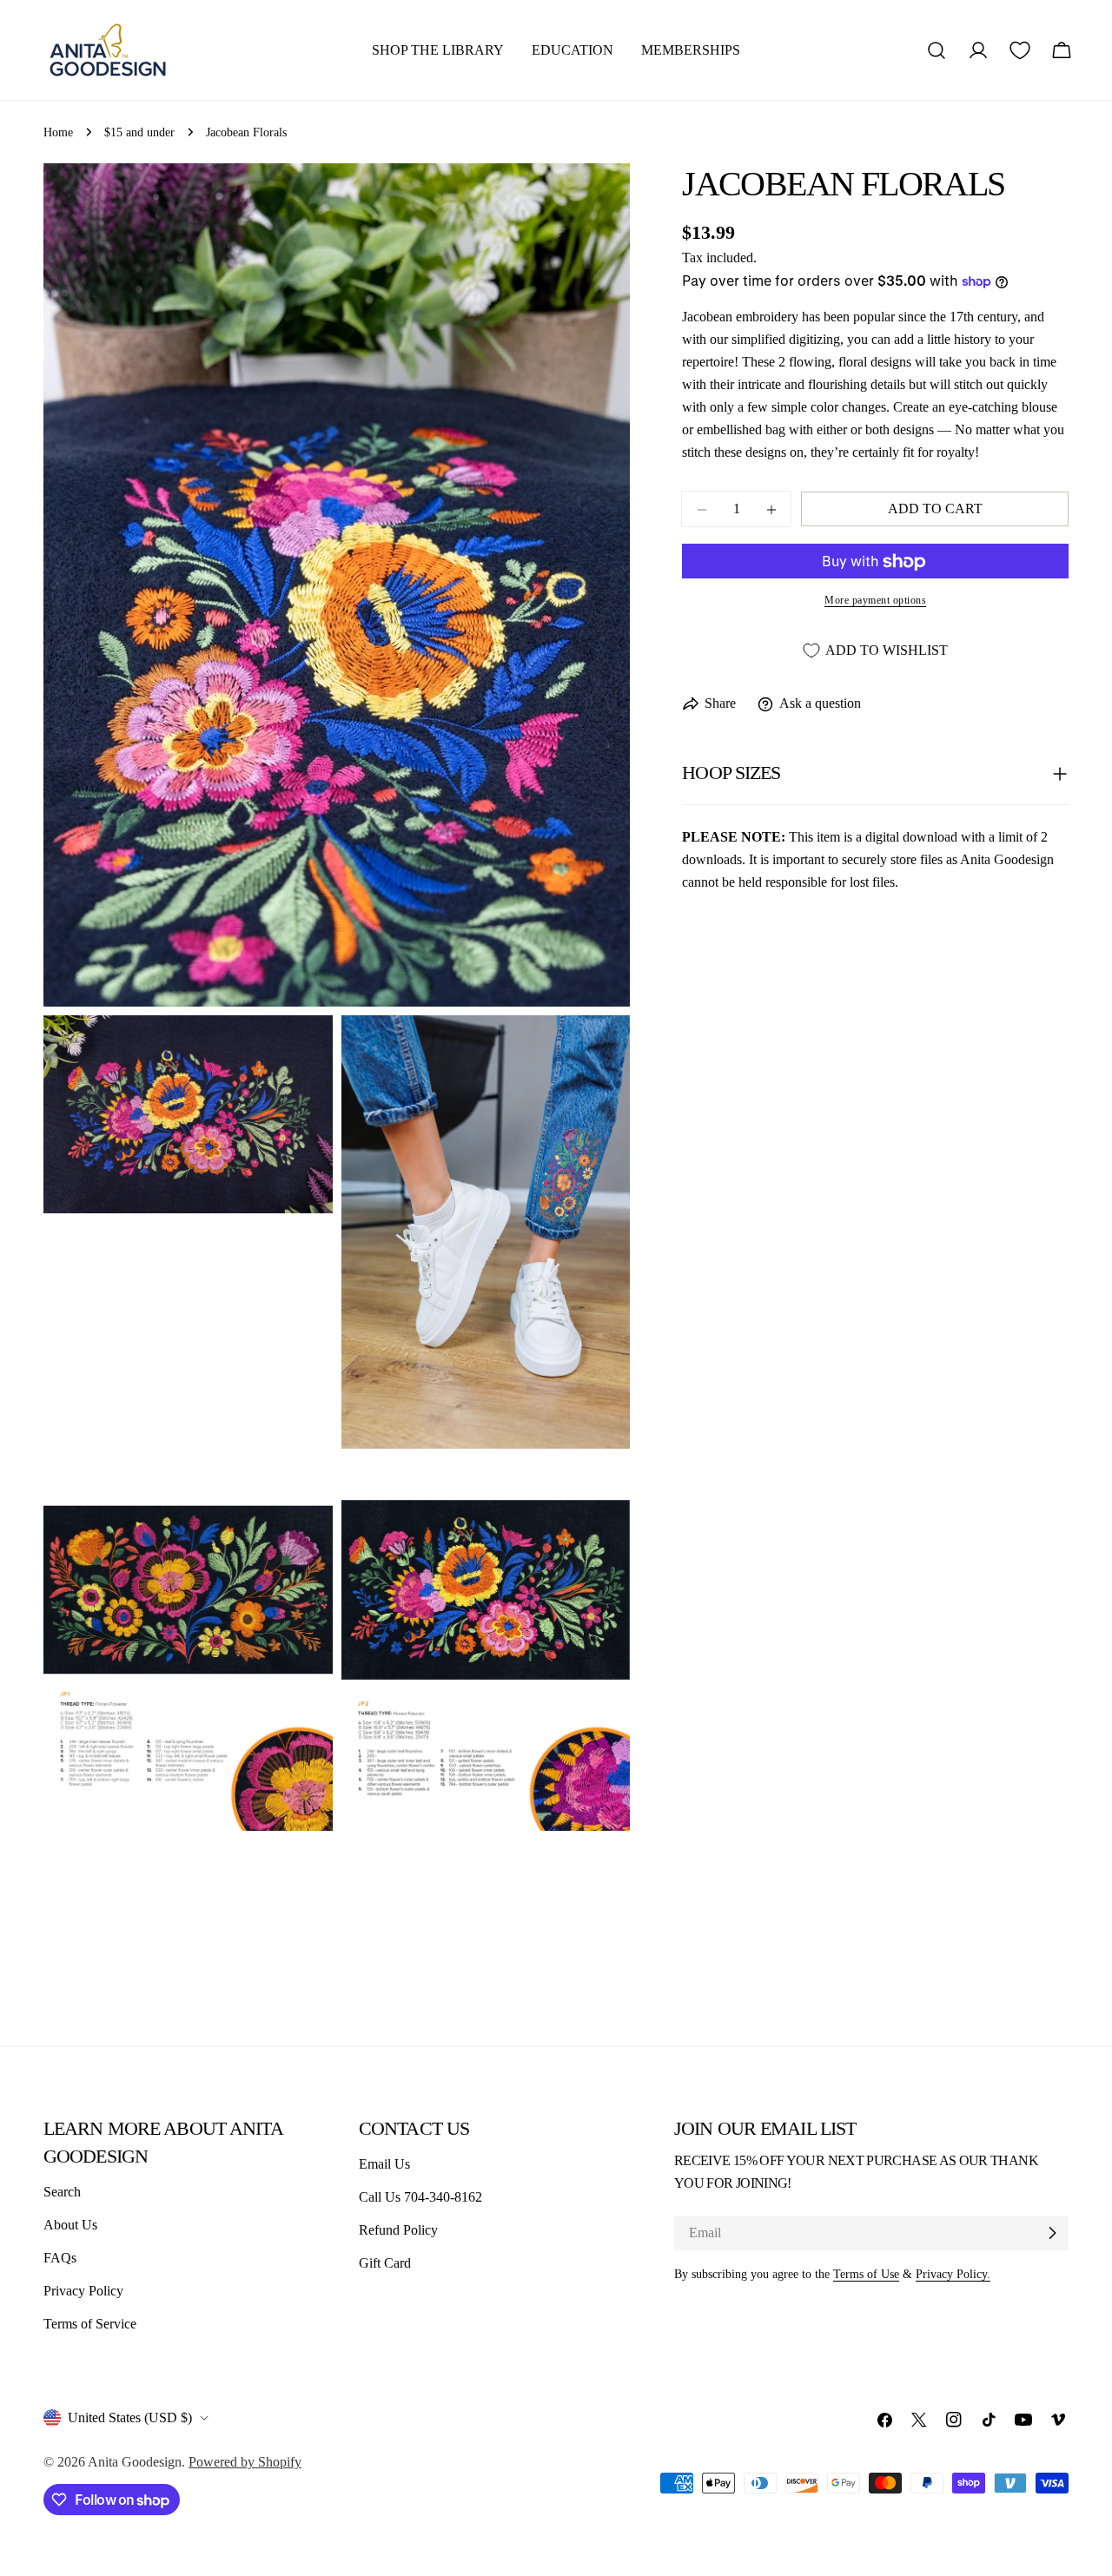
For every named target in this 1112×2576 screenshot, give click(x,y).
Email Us (384, 2164)
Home (58, 132)
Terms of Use (866, 2274)
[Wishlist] (1020, 50)
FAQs (60, 2258)
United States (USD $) (130, 2417)
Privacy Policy (83, 2291)
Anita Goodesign (135, 2462)
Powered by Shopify (245, 2462)
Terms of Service (90, 2324)
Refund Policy (398, 2230)
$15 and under (139, 132)
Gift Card (385, 2263)
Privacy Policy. (953, 2274)
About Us (70, 2225)
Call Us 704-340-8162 (420, 2197)
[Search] (937, 50)
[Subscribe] (1052, 2233)
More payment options (875, 601)
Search (62, 2192)
